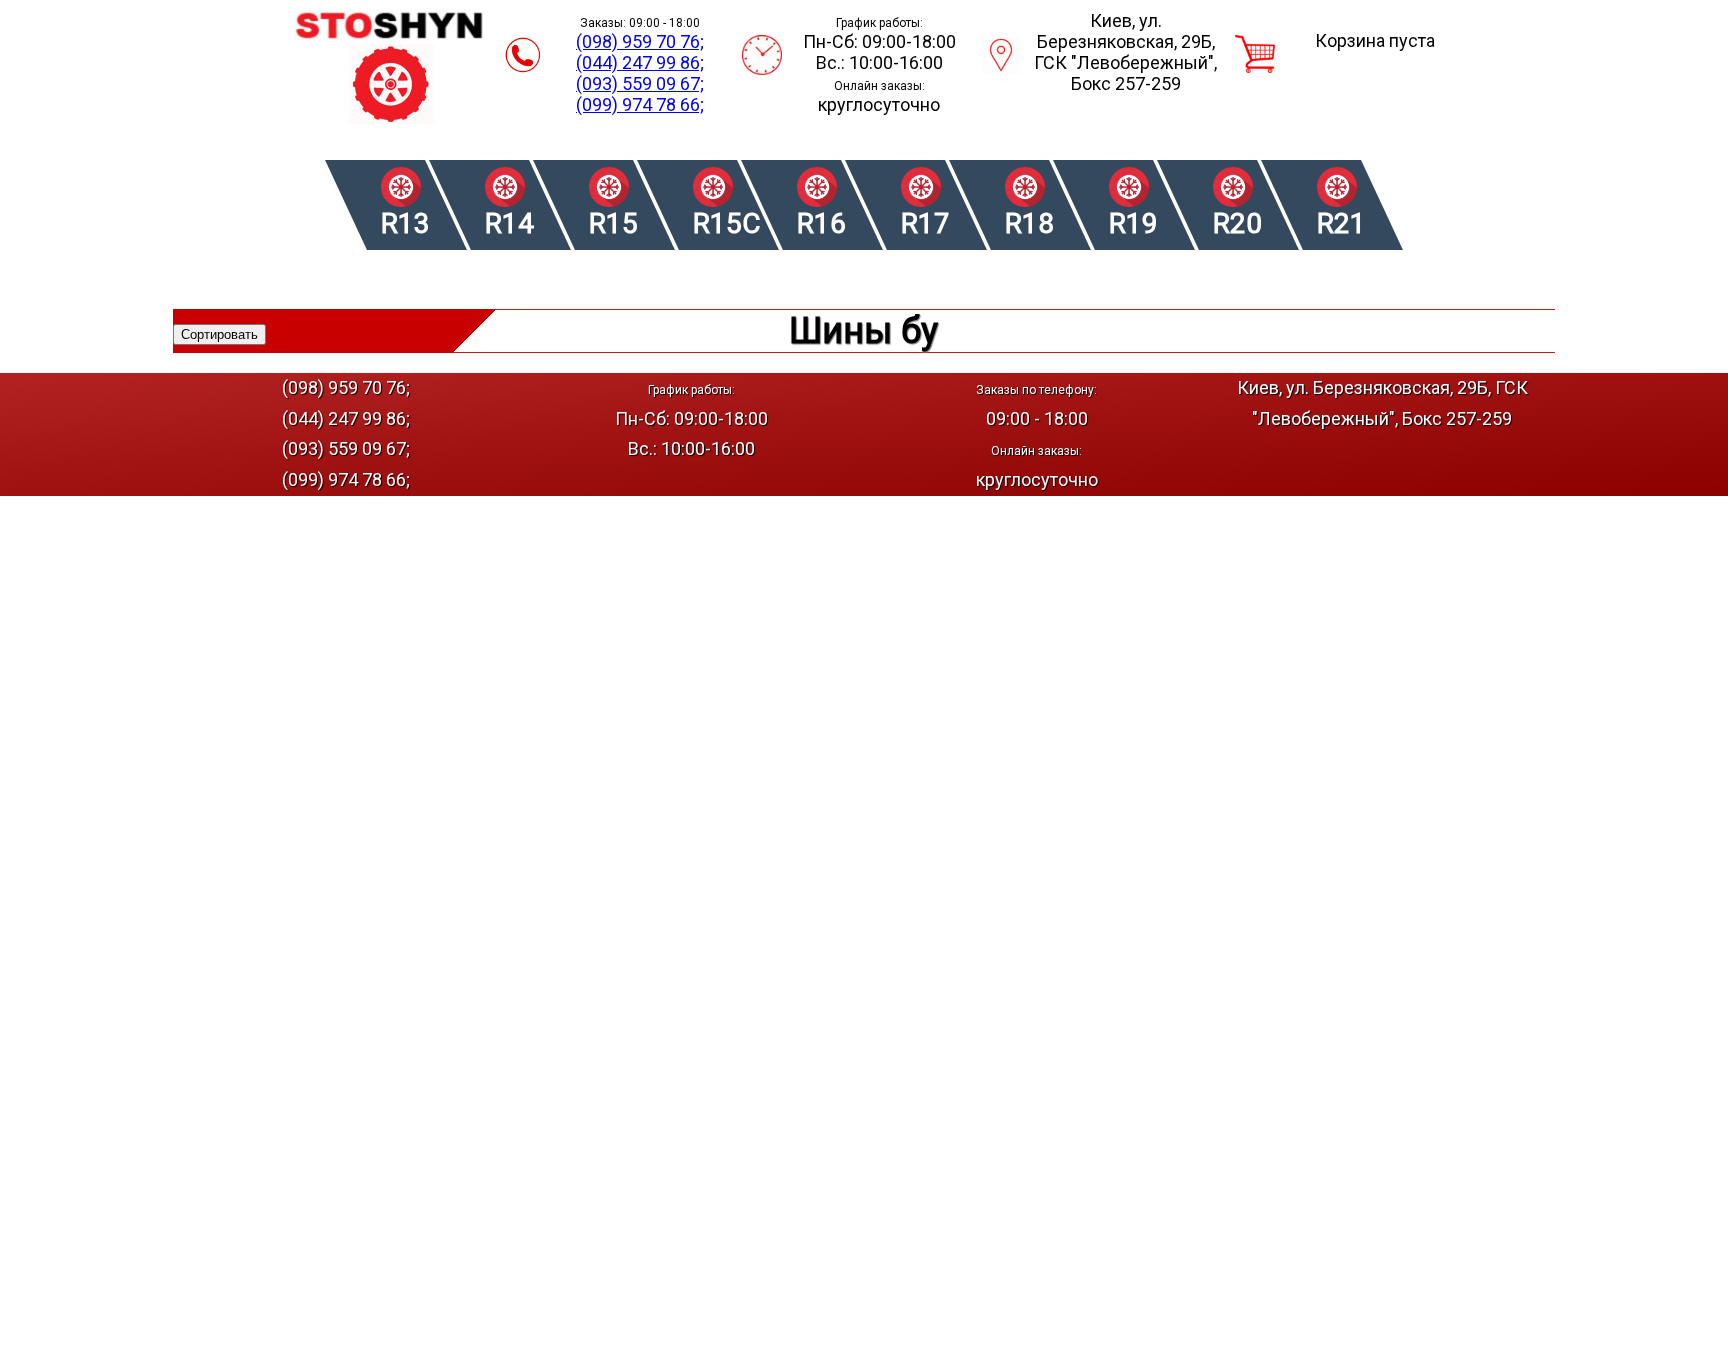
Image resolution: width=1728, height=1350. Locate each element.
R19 (1133, 223)
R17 (925, 223)
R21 (1341, 223)
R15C (725, 223)
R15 (613, 223)
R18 (1029, 223)
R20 (1237, 223)
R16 (821, 223)
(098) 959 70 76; (640, 41)
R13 (405, 223)
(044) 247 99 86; (640, 62)
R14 (509, 223)
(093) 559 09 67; (640, 83)
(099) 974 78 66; (640, 104)
